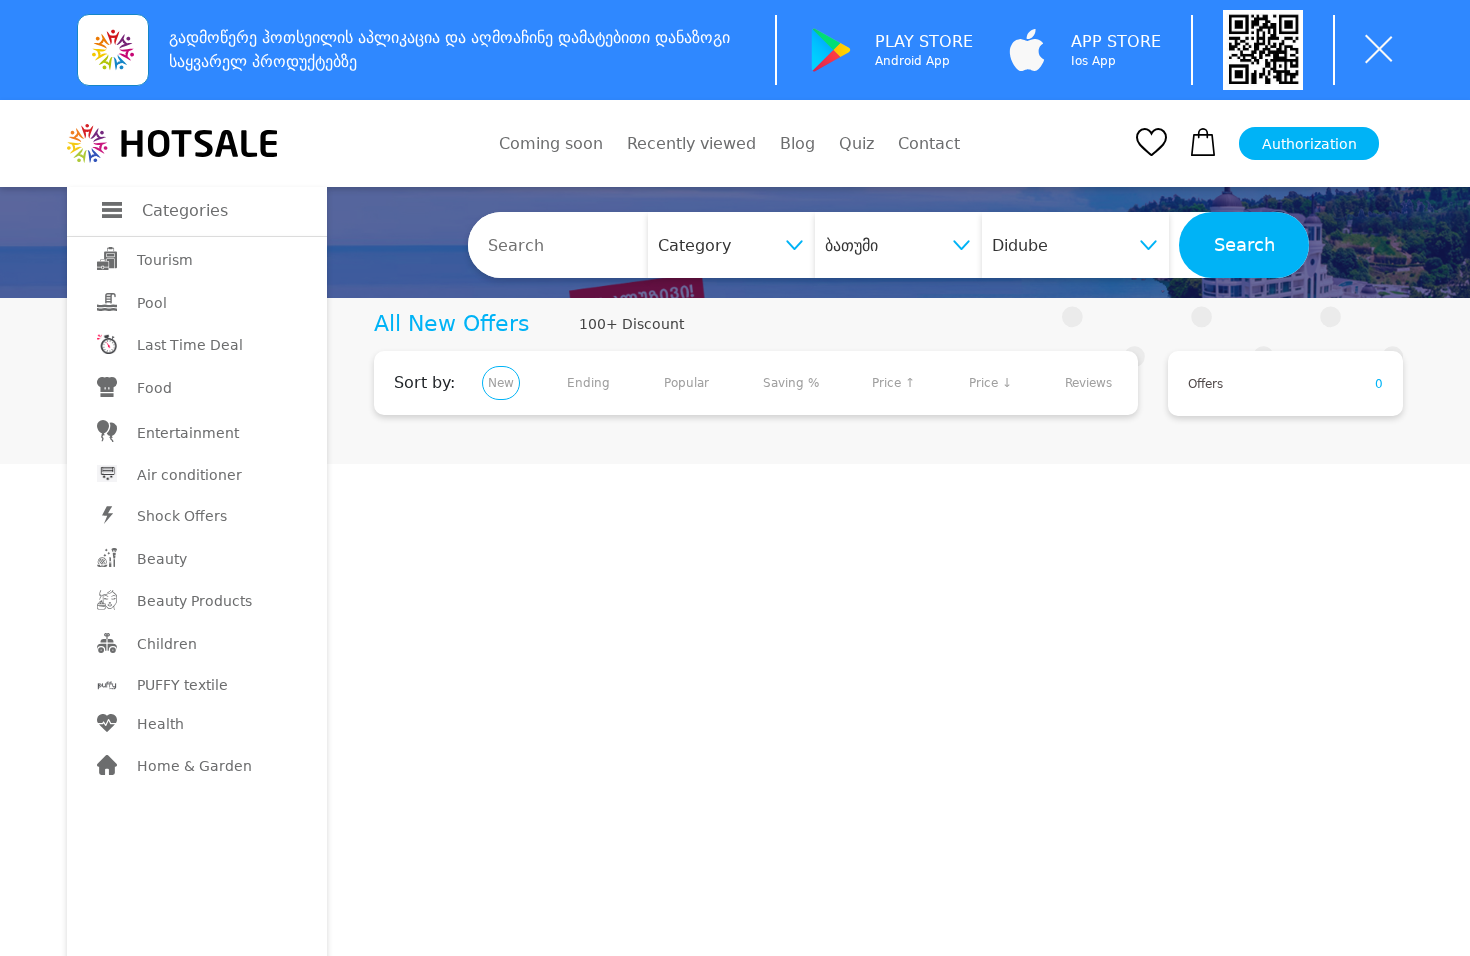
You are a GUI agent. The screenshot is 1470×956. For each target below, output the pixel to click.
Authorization (1309, 144)
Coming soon (551, 143)
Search (1244, 245)
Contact (929, 144)
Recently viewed (691, 143)
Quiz (856, 143)
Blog (797, 143)
